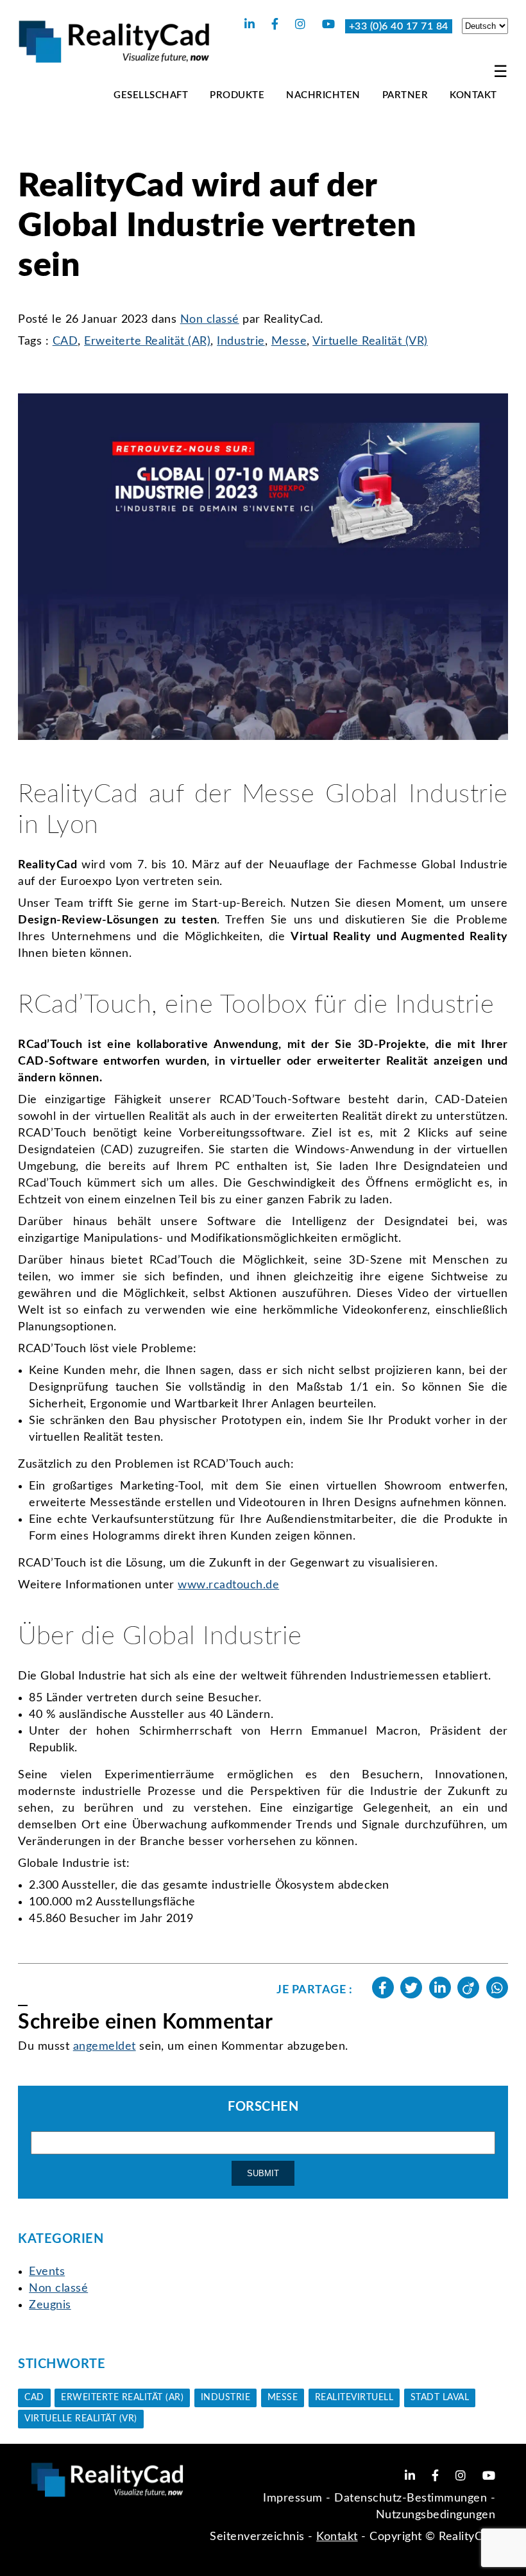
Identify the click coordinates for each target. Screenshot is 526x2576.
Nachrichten (323, 95)
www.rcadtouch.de (228, 1585)
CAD (65, 341)
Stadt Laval (440, 2398)
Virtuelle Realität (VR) (370, 341)
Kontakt (473, 95)
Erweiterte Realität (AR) (147, 341)
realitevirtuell (354, 2398)
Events (47, 2272)
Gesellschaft (151, 95)
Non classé (210, 320)
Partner (405, 95)
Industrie (241, 341)
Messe (289, 341)
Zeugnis (50, 2305)
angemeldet (105, 2047)
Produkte (237, 95)
